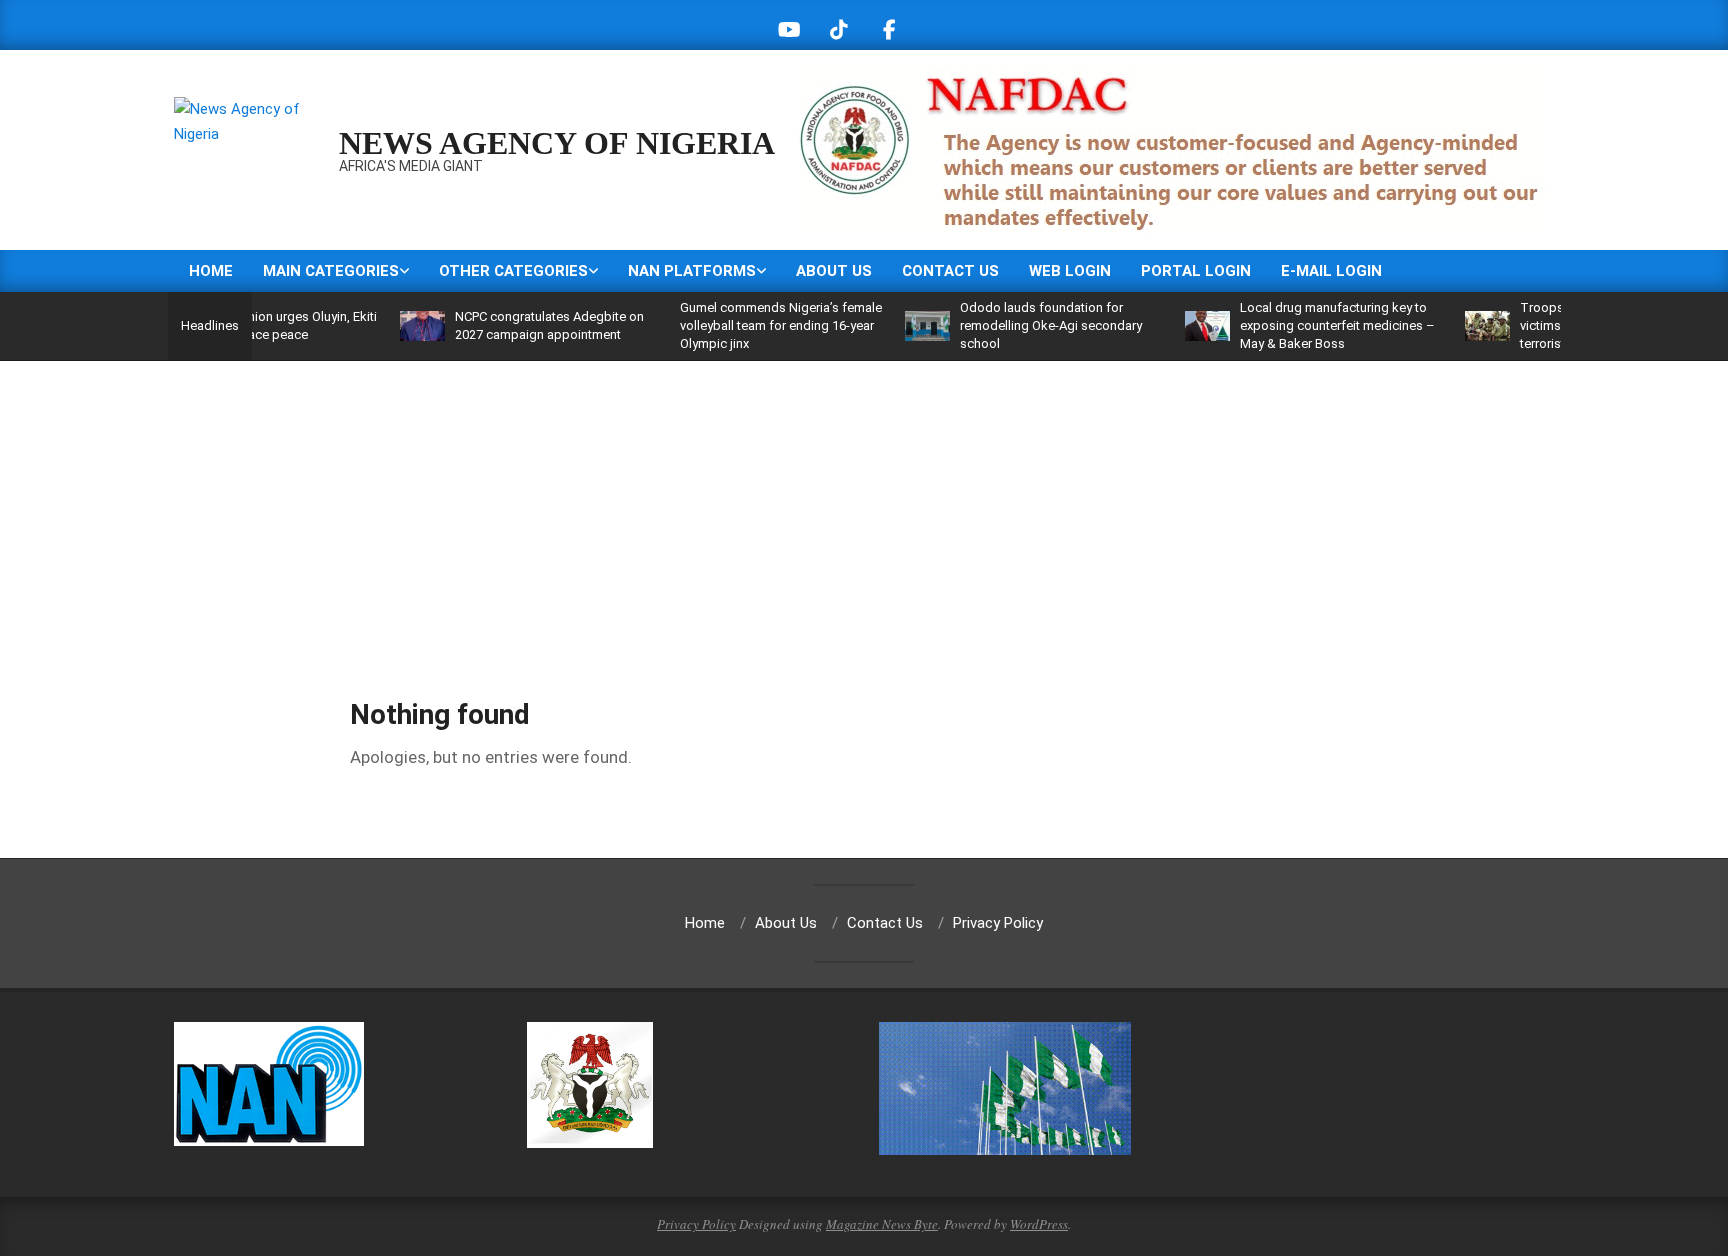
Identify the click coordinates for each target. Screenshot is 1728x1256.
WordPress (1039, 1224)
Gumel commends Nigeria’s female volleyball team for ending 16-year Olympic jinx (749, 325)
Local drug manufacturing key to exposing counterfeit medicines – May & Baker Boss (1305, 325)
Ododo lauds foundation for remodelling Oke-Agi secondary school (1019, 325)
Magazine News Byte (882, 1224)
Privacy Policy (696, 1224)
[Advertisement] (864, 511)
